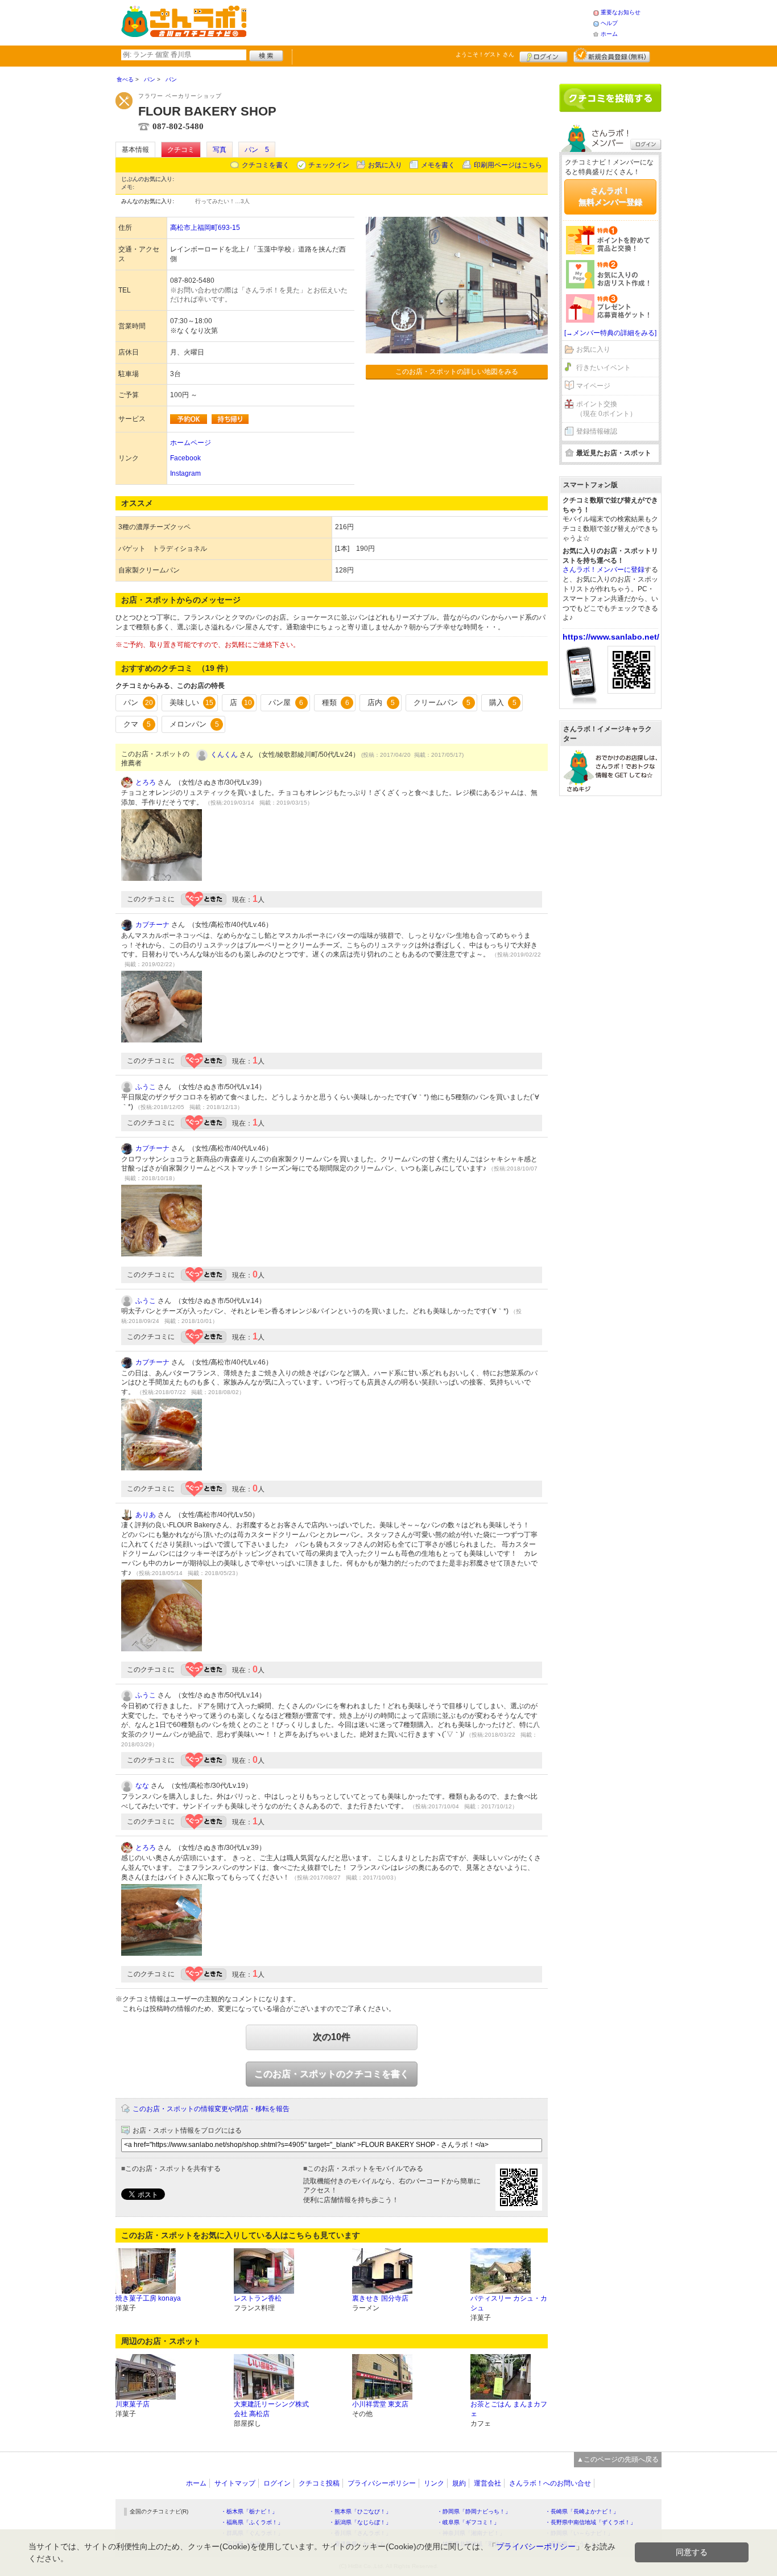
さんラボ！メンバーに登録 (604, 570)
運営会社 (487, 2483)
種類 (336, 702)
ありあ (146, 1515)
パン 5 (257, 150)
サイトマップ (235, 2483)
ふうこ (146, 1087)
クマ (137, 724)
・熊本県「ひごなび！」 (360, 2511)
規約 (459, 2483)
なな (142, 1786)
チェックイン (329, 165)
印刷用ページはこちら (508, 165)
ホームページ (191, 443)
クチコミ (181, 150)
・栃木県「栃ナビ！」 (249, 2511)
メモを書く (438, 165)
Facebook (185, 458)
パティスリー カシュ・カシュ (509, 2303)
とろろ (146, 782)
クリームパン (442, 702)
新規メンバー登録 (612, 55)
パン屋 (286, 702)
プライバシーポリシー (382, 2483)
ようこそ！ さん (485, 54)
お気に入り (385, 165)
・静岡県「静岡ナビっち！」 (474, 2511)
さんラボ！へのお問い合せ (550, 2483)
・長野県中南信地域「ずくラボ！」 (590, 2522)
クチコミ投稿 (319, 2483)
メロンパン (194, 724)
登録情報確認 (597, 431)
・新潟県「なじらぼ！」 (360, 2522)
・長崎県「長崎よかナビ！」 (582, 2511)
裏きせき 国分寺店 (380, 2298)
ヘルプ (609, 23)
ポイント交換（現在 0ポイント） (606, 409)
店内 (381, 702)
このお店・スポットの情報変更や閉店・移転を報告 (211, 2109)
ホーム (609, 34)
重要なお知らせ (621, 12)
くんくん (224, 755)
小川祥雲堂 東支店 (380, 2404)
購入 (503, 702)
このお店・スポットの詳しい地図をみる (457, 372)
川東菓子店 (133, 2404)
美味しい (192, 702)
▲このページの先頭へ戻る (618, 2459)
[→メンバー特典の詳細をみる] (610, 333)
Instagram (185, 473)
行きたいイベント (604, 368)
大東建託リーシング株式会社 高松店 (271, 2409)
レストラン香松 (258, 2298)
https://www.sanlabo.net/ (611, 637)
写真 (220, 150)
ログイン (544, 55)
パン (138, 702)
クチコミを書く (266, 165)
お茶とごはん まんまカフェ (509, 2409)
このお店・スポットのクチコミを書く (332, 2074)
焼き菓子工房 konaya (148, 2298)
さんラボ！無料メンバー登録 (610, 196)
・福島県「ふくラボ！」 (252, 2522)
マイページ (593, 386)
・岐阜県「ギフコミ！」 (468, 2522)
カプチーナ (152, 925)
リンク (434, 2483)
